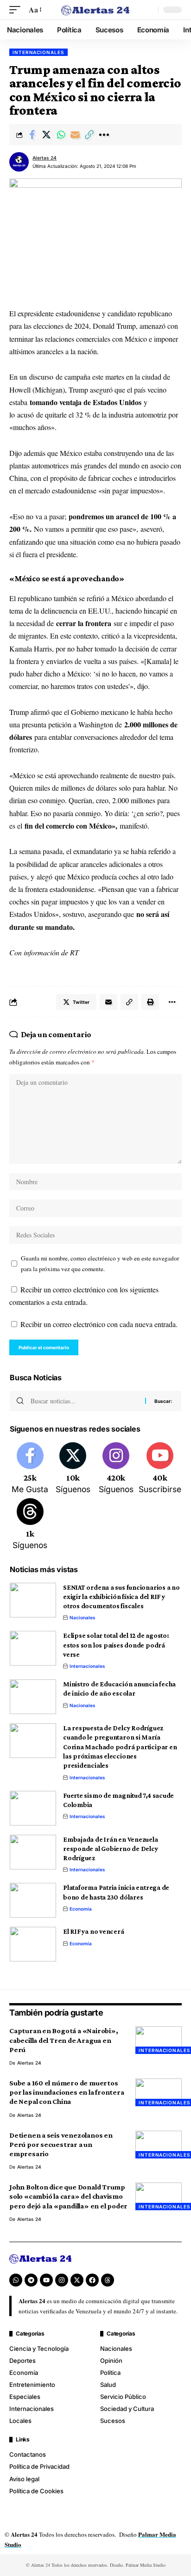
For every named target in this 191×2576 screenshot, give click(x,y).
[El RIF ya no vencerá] (33, 1944)
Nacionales (83, 1617)
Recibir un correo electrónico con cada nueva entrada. (99, 1324)
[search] (149, 10)
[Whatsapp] (16, 2280)
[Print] (150, 1002)
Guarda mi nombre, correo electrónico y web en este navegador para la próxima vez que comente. (100, 1263)
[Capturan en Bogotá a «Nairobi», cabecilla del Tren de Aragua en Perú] (159, 2040)
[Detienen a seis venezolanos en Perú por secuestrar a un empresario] (159, 2145)
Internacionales (38, 52)
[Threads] (30, 1525)
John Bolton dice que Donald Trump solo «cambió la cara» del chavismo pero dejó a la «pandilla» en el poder (68, 2196)
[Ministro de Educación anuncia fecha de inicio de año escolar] (33, 1697)
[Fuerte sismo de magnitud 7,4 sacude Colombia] (33, 1808)
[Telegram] (31, 2280)
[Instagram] (116, 1469)
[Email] (75, 135)
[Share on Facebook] (32, 135)
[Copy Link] (89, 135)
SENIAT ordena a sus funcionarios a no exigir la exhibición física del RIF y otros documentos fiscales (121, 1597)
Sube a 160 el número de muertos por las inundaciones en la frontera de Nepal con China (67, 2092)
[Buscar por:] (84, 1401)
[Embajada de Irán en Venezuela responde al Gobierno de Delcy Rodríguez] (33, 1852)
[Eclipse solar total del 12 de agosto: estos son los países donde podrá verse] (33, 1648)
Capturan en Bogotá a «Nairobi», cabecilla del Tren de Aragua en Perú (64, 2040)
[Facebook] (30, 1469)
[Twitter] (73, 1469)
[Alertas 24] (96, 10)
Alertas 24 (45, 158)
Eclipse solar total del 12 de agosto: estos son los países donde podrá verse (116, 1645)
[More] (104, 135)
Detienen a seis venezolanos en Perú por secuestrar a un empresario (61, 2144)
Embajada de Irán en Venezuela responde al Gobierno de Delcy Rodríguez (111, 1849)
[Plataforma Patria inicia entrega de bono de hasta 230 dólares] (33, 1900)
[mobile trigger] (17, 9)
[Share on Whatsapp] (61, 135)
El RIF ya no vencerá (94, 1931)
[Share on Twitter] (46, 135)
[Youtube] (160, 1469)
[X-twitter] (77, 2280)
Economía (81, 1909)
